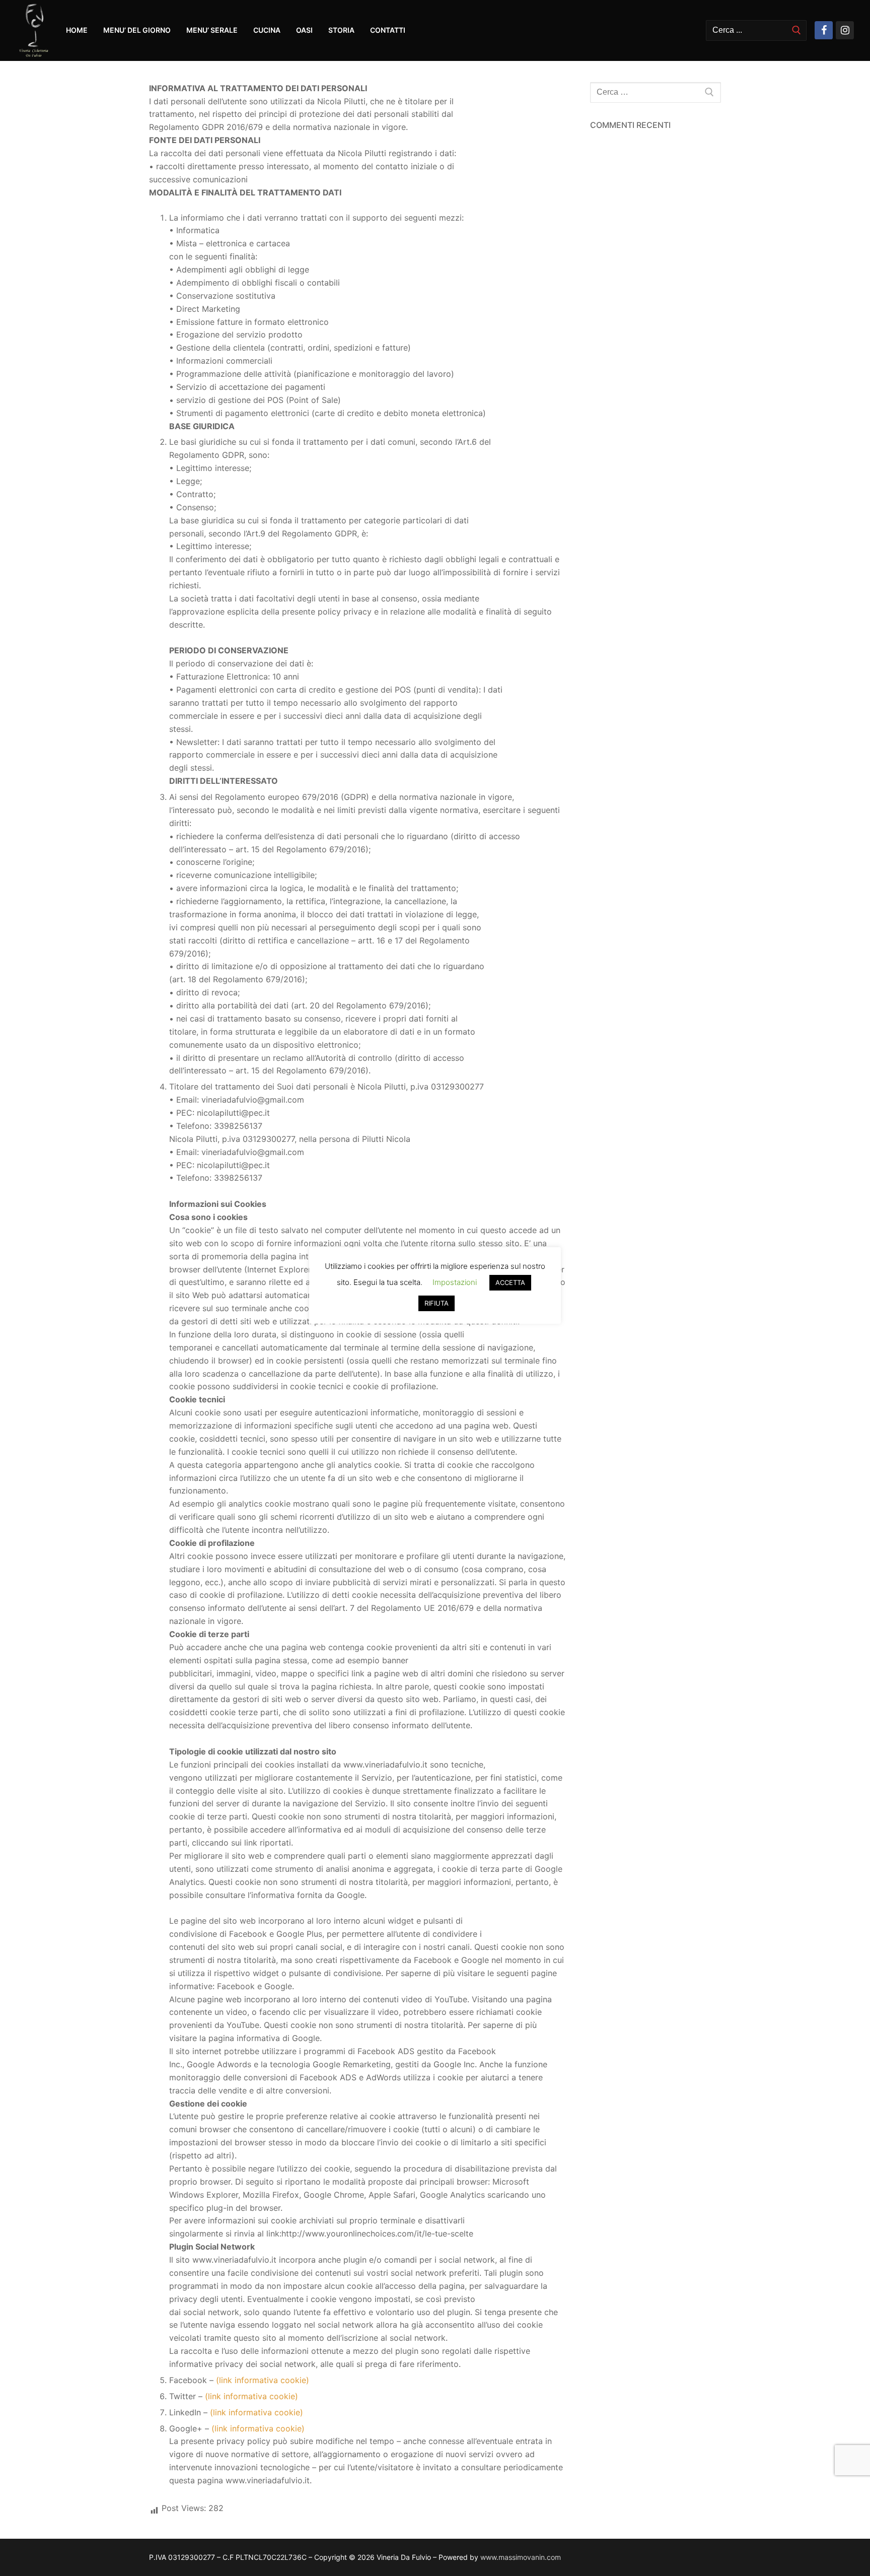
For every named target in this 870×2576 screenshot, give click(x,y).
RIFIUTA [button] (437, 1303)
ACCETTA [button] (510, 1282)
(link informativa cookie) (263, 2380)
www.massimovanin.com (521, 2557)
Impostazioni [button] (455, 1282)
